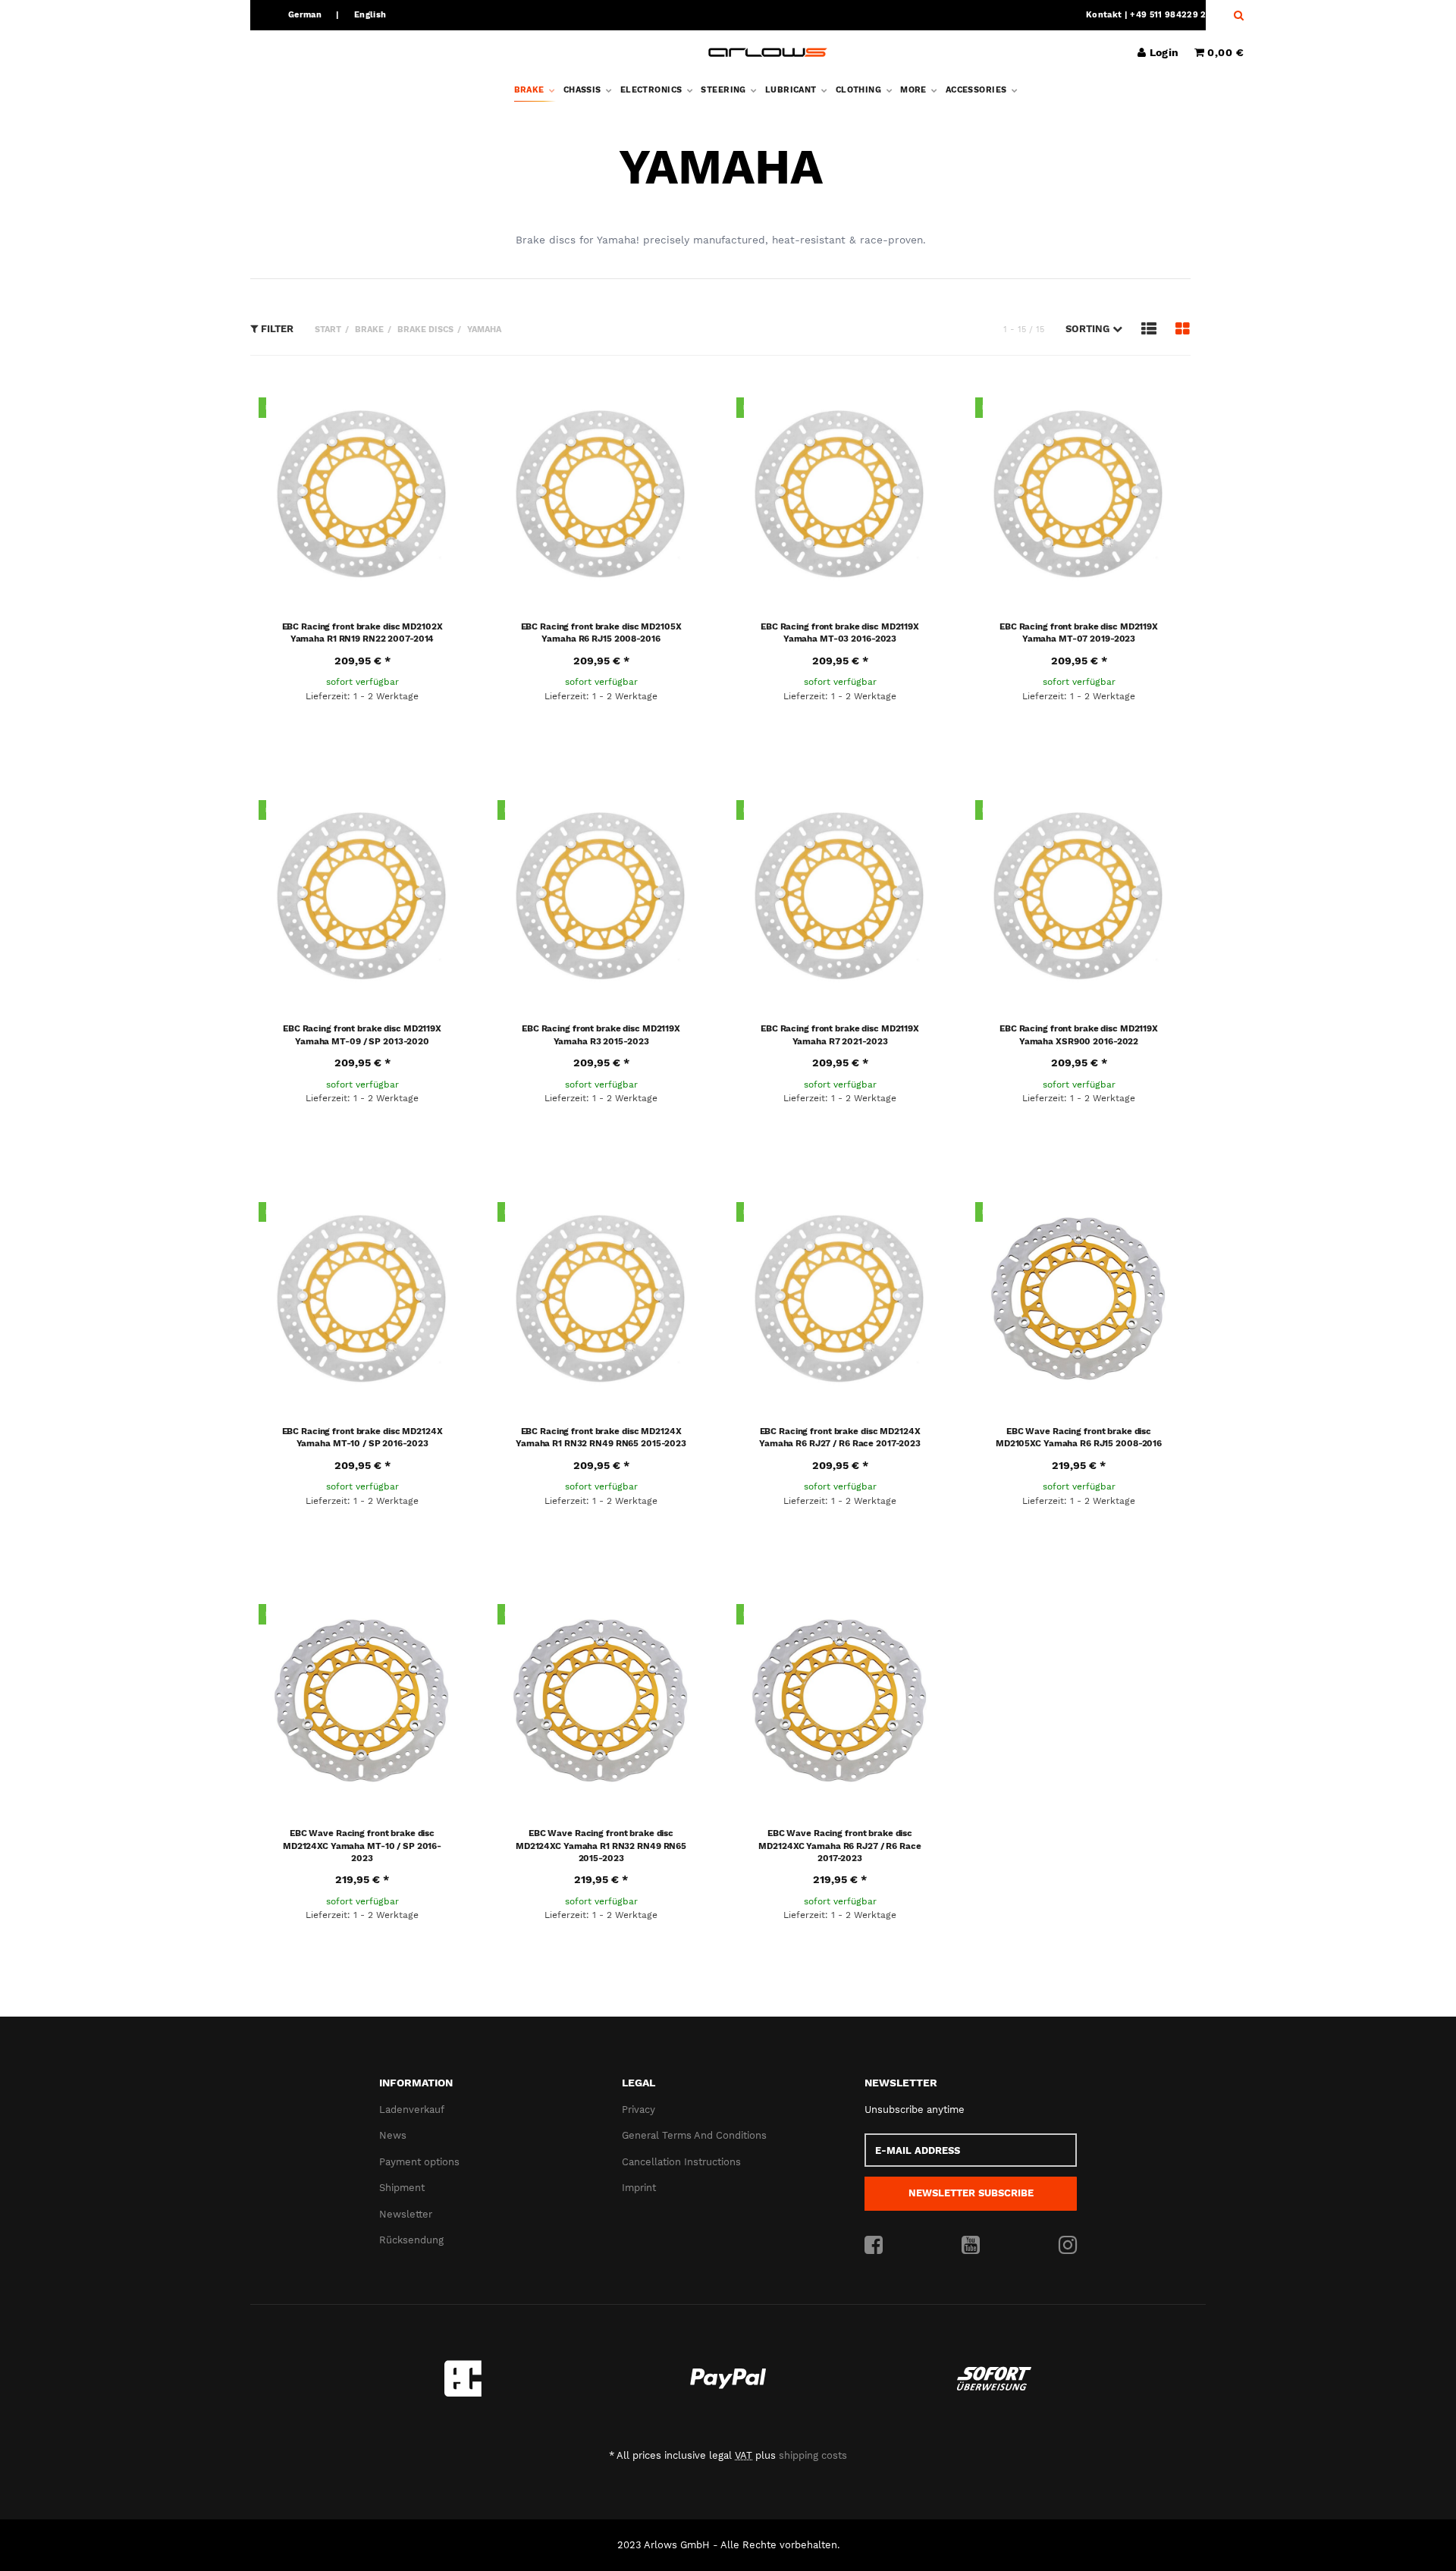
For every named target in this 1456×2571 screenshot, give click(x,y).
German (305, 15)
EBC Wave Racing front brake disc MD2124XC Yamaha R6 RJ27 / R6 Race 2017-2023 (839, 1846)
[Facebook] (874, 2246)
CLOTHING (860, 90)
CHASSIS (584, 90)
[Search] (1235, 15)
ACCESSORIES (977, 90)
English (370, 15)
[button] (1094, 329)
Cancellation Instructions (681, 2162)
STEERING (725, 90)
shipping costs (813, 2455)
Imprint (639, 2188)
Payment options (419, 2162)
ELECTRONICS (653, 90)
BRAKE (531, 90)
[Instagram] (1068, 2246)
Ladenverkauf (412, 2110)
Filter (276, 329)
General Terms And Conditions (694, 2135)
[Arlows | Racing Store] (768, 52)
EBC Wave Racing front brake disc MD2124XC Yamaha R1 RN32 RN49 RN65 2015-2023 (601, 1846)
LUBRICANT (792, 90)
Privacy (639, 2110)
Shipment (402, 2188)
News (393, 2135)
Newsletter (406, 2214)
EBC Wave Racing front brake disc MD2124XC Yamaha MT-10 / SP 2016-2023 (362, 1846)
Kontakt (1104, 15)
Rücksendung (411, 2240)
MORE (915, 90)
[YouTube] (971, 2246)
